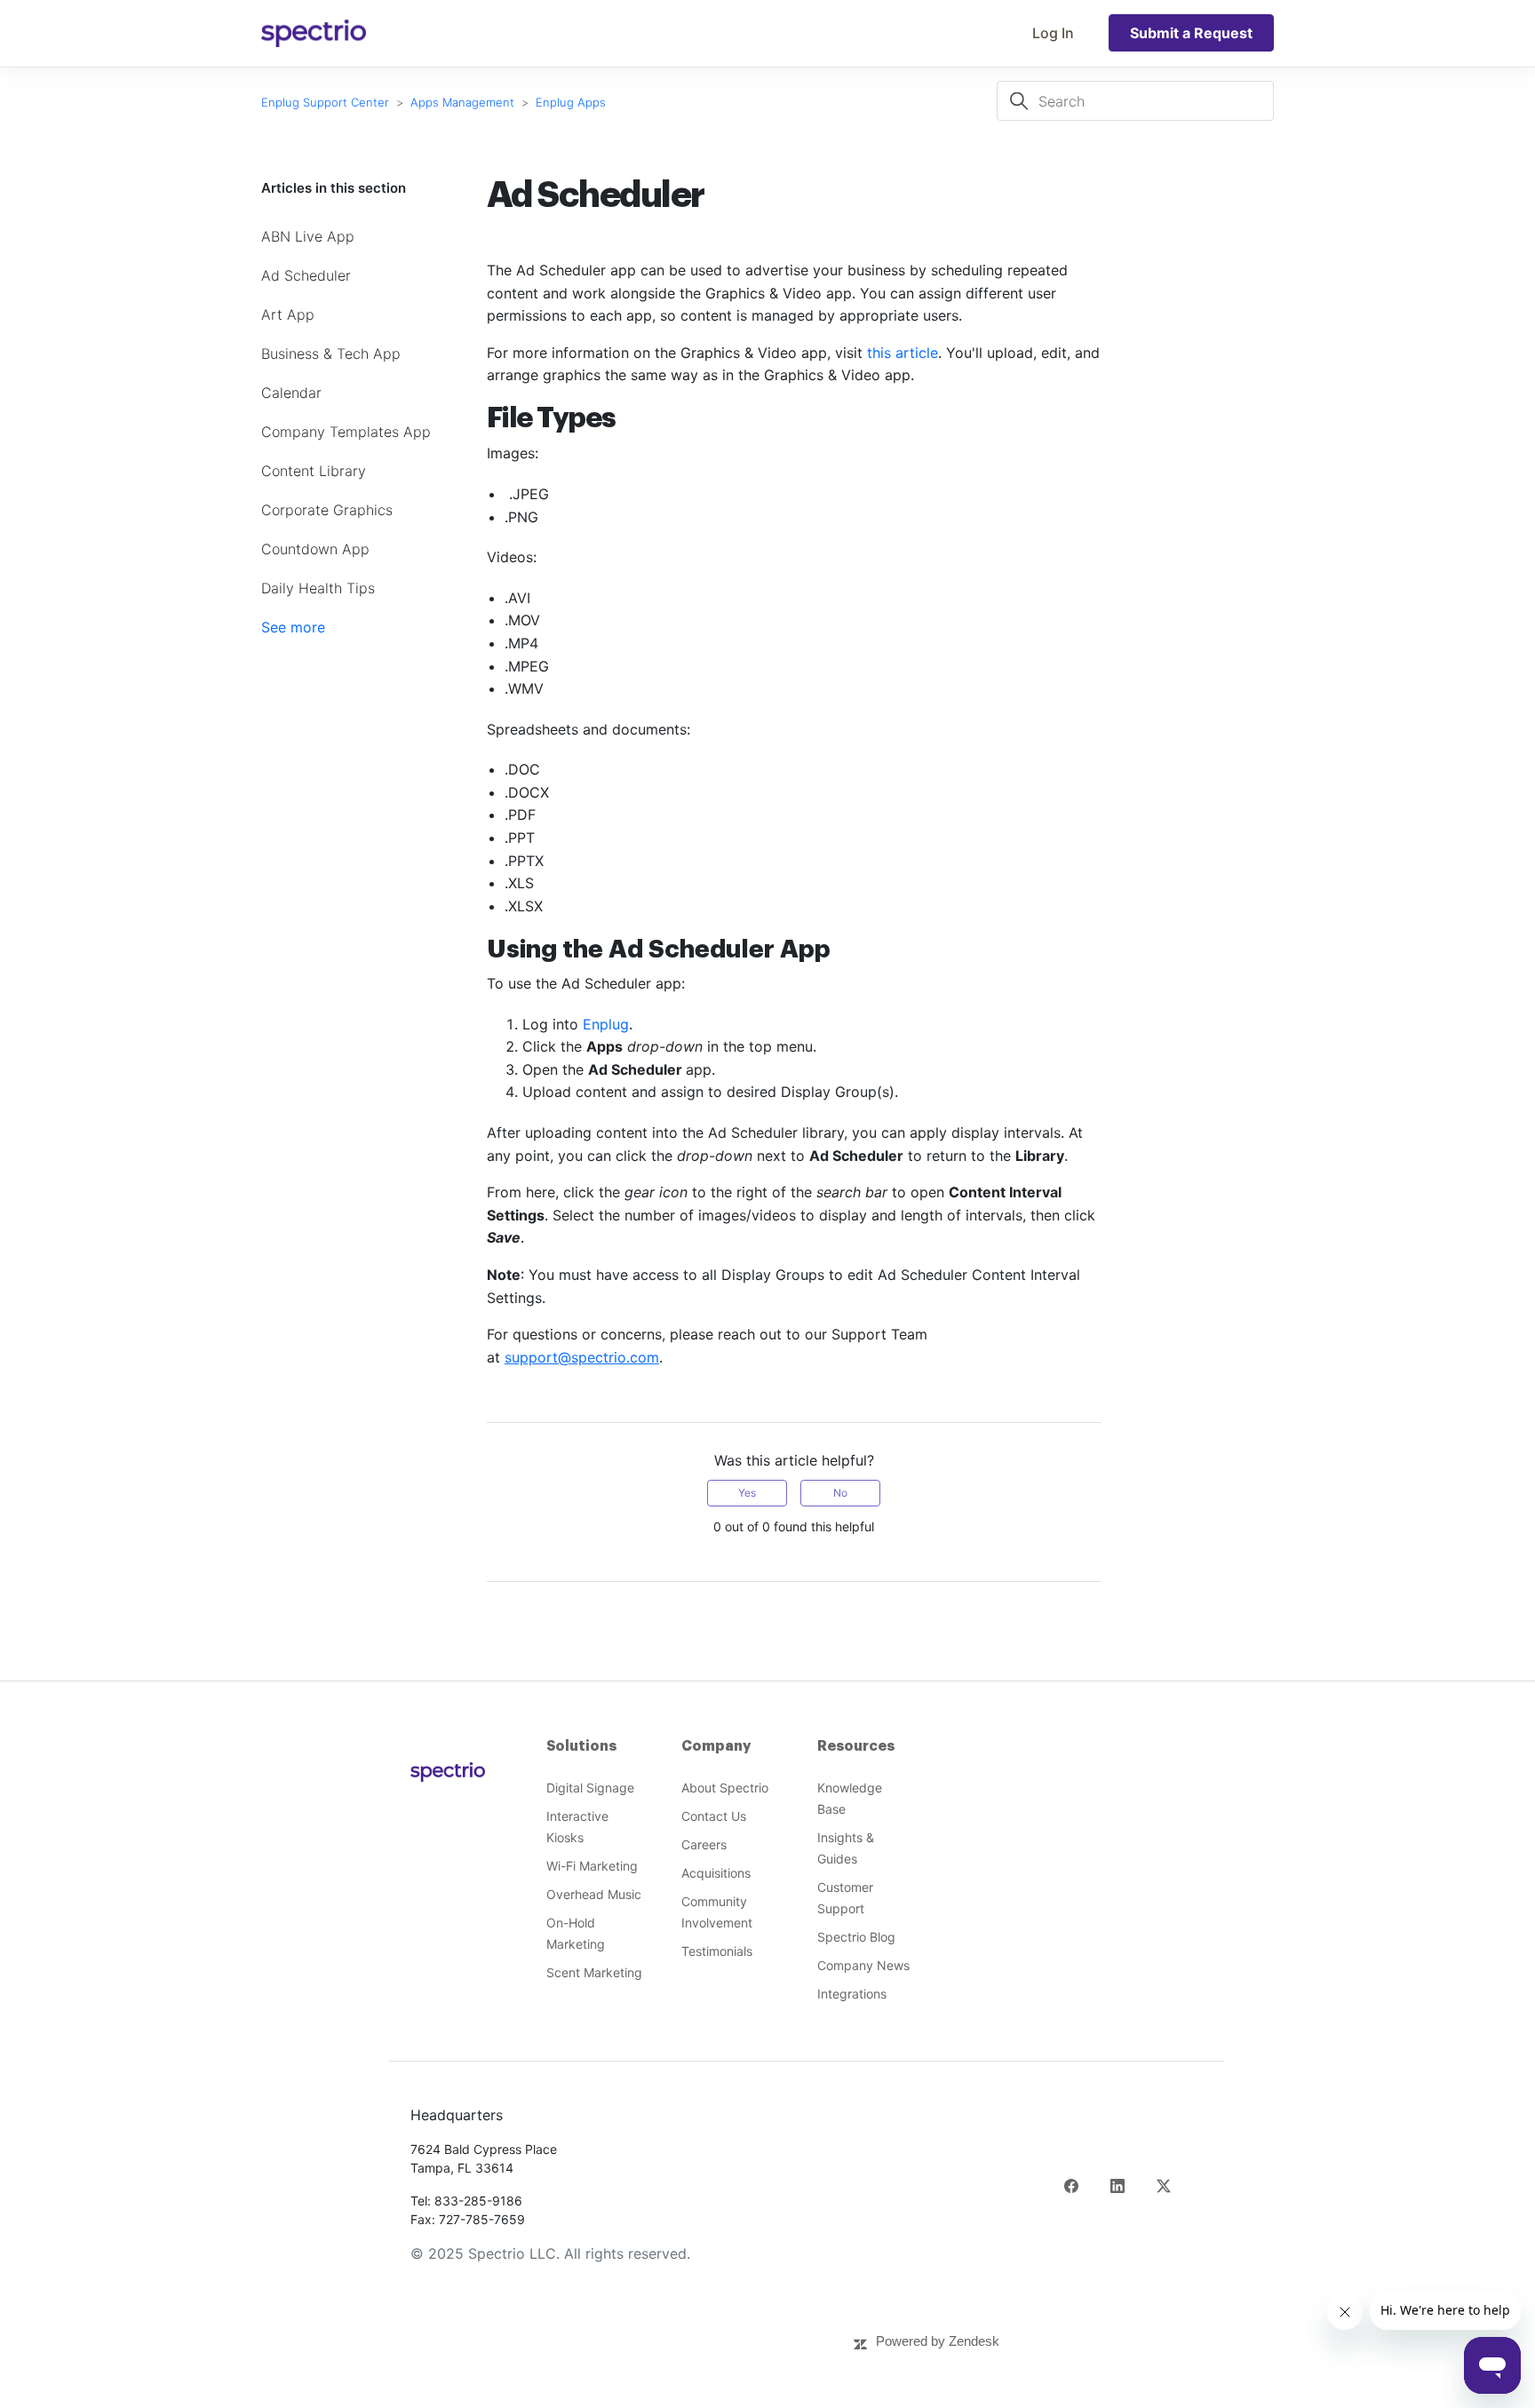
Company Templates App (346, 432)
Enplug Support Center (325, 102)
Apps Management (464, 102)
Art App (288, 314)
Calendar (291, 393)
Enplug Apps (571, 102)
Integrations (852, 1994)
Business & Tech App (331, 354)
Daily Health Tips (318, 588)
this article (903, 353)
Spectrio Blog (856, 1937)
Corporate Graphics (327, 510)
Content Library (314, 471)
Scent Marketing (594, 1972)
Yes (747, 1493)
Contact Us (714, 1816)
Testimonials (717, 1951)
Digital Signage (590, 1788)
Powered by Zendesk (938, 2341)
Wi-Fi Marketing (592, 1866)
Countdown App (315, 549)
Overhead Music (594, 1894)
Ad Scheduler (306, 275)
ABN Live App (308, 236)
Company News (863, 1965)
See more (293, 627)
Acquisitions (716, 1873)
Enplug (606, 1024)
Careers (704, 1844)
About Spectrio (725, 1788)
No (840, 1493)
